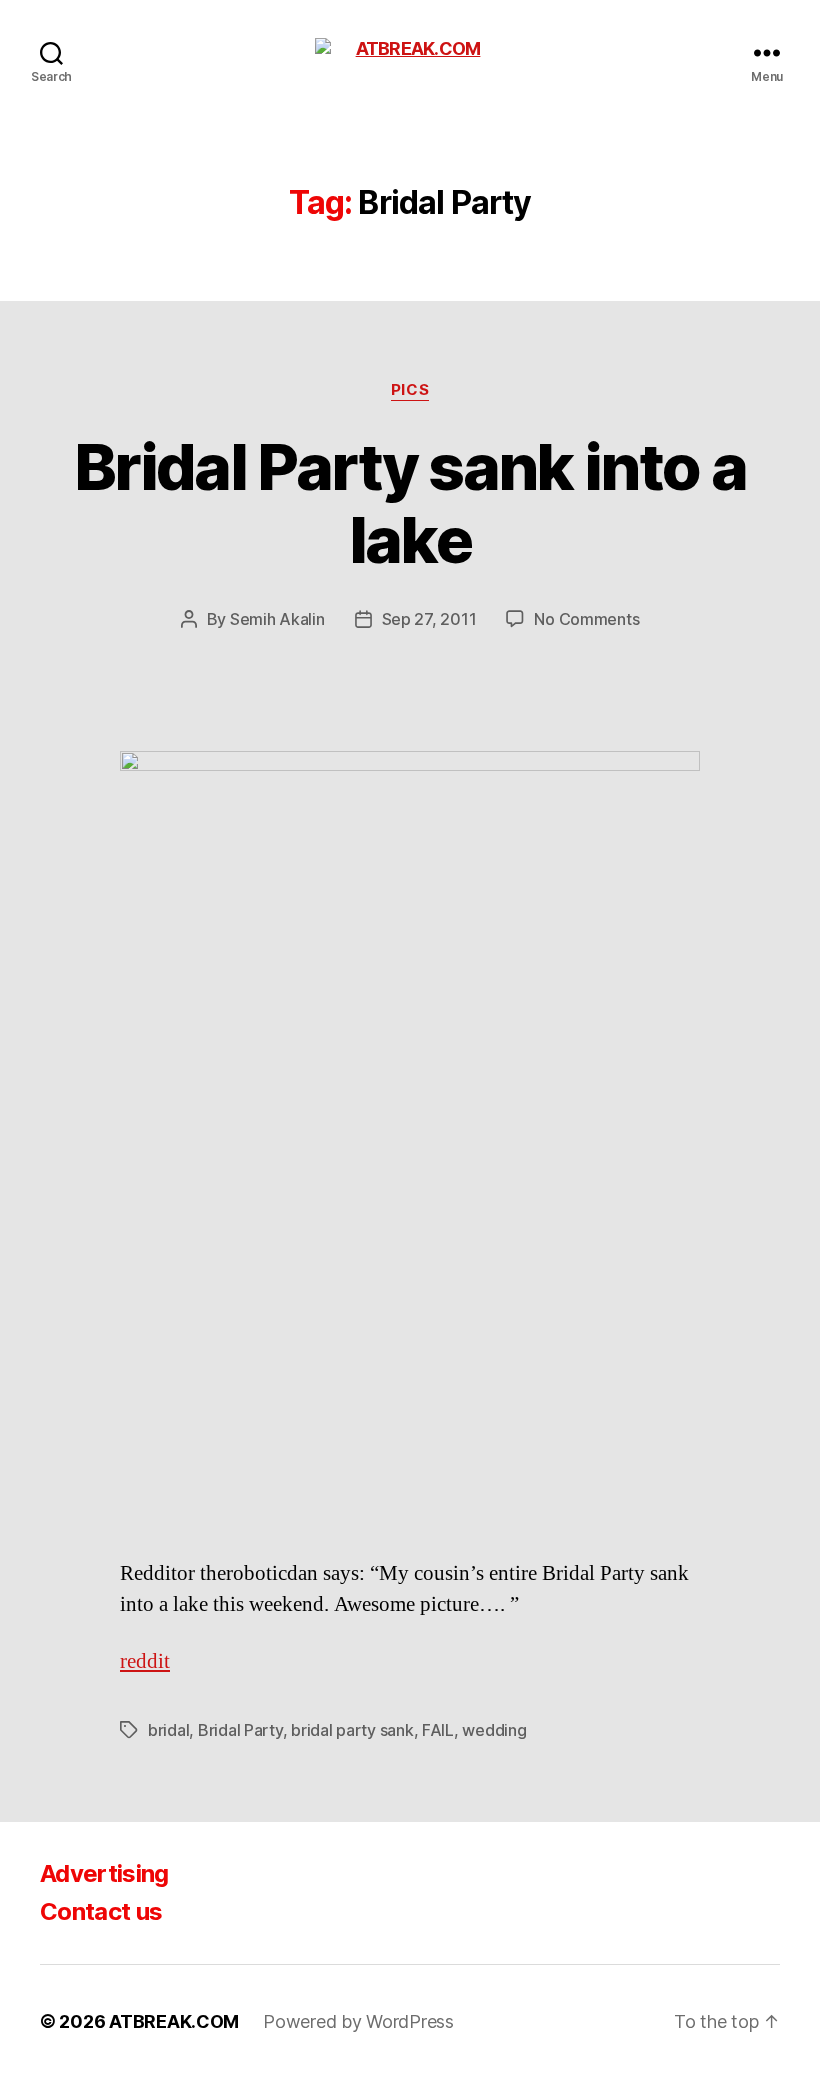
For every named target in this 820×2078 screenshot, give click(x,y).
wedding (494, 1730)
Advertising (104, 1873)
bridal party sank (352, 1730)
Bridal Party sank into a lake (410, 503)
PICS (410, 390)
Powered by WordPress (358, 2021)
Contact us (101, 1911)
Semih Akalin (277, 619)
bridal (168, 1730)
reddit (145, 1661)
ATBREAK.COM (174, 2021)
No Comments (586, 619)
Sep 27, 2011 (429, 619)
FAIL (438, 1730)
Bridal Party (240, 1730)
